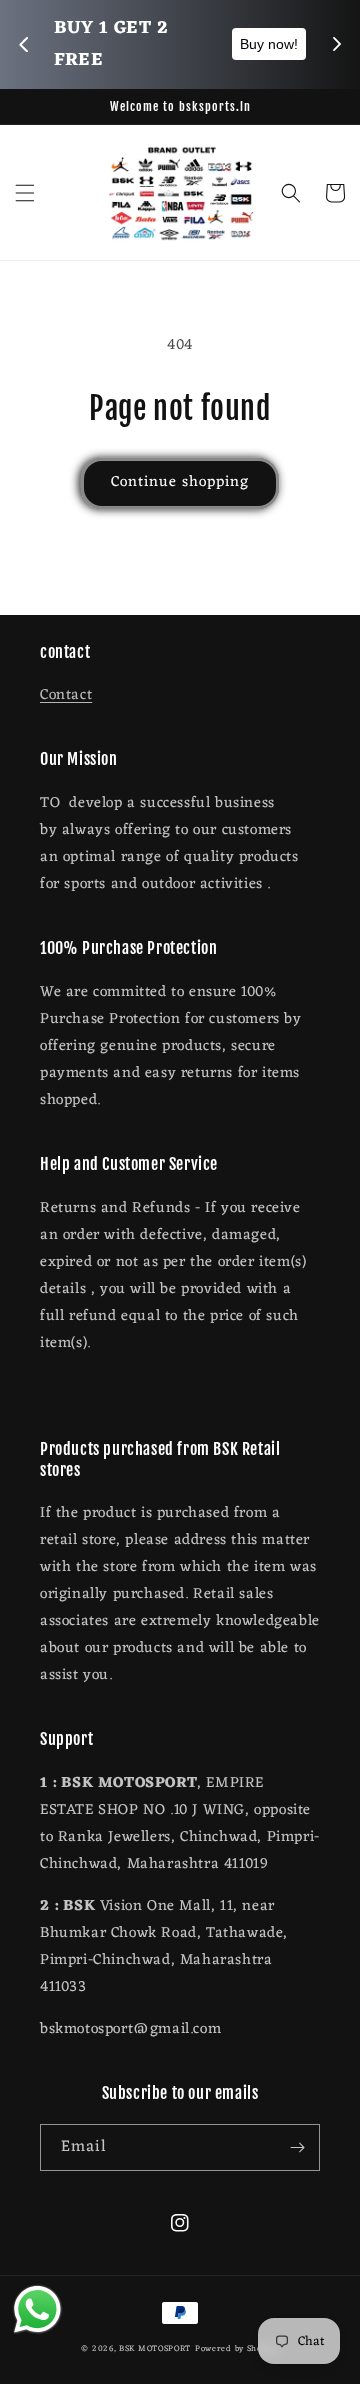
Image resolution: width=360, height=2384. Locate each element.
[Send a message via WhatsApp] (37, 2309)
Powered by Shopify (237, 2348)
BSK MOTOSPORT (155, 2348)
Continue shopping (180, 482)
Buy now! (153, 44)
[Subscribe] (297, 2147)
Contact (66, 695)
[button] (25, 193)
